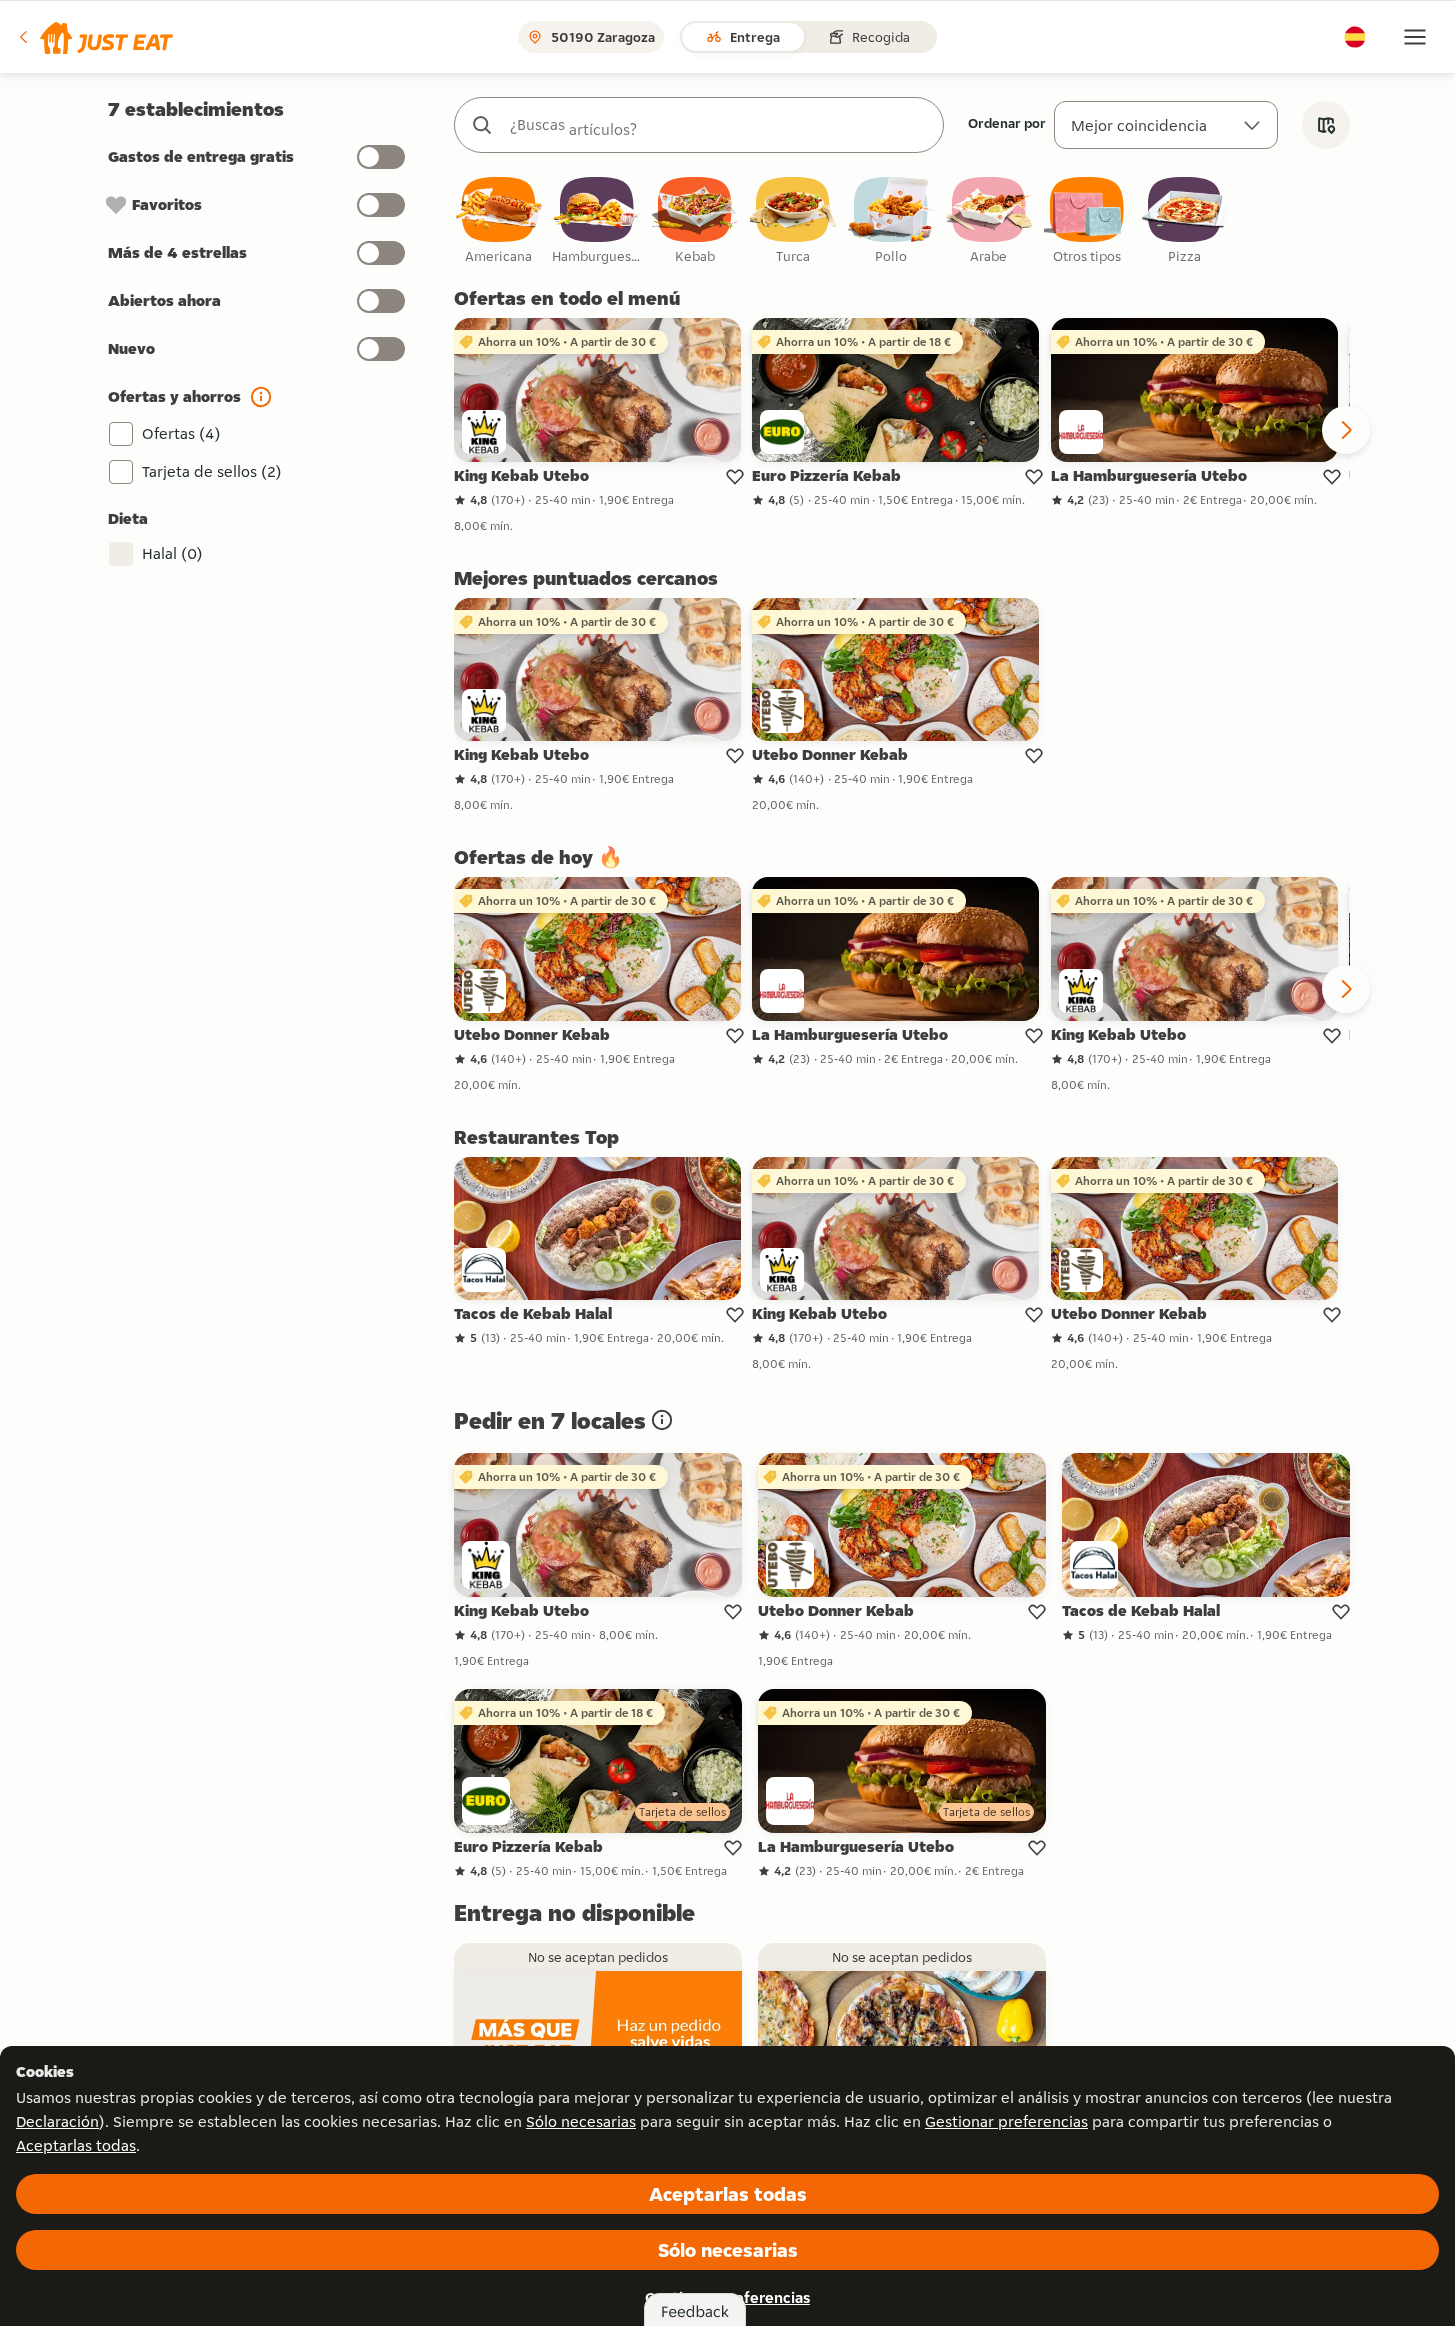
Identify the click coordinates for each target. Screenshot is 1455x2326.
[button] (94, 37)
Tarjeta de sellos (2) (212, 471)
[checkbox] (499, 221)
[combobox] (719, 125)
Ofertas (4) (181, 433)
